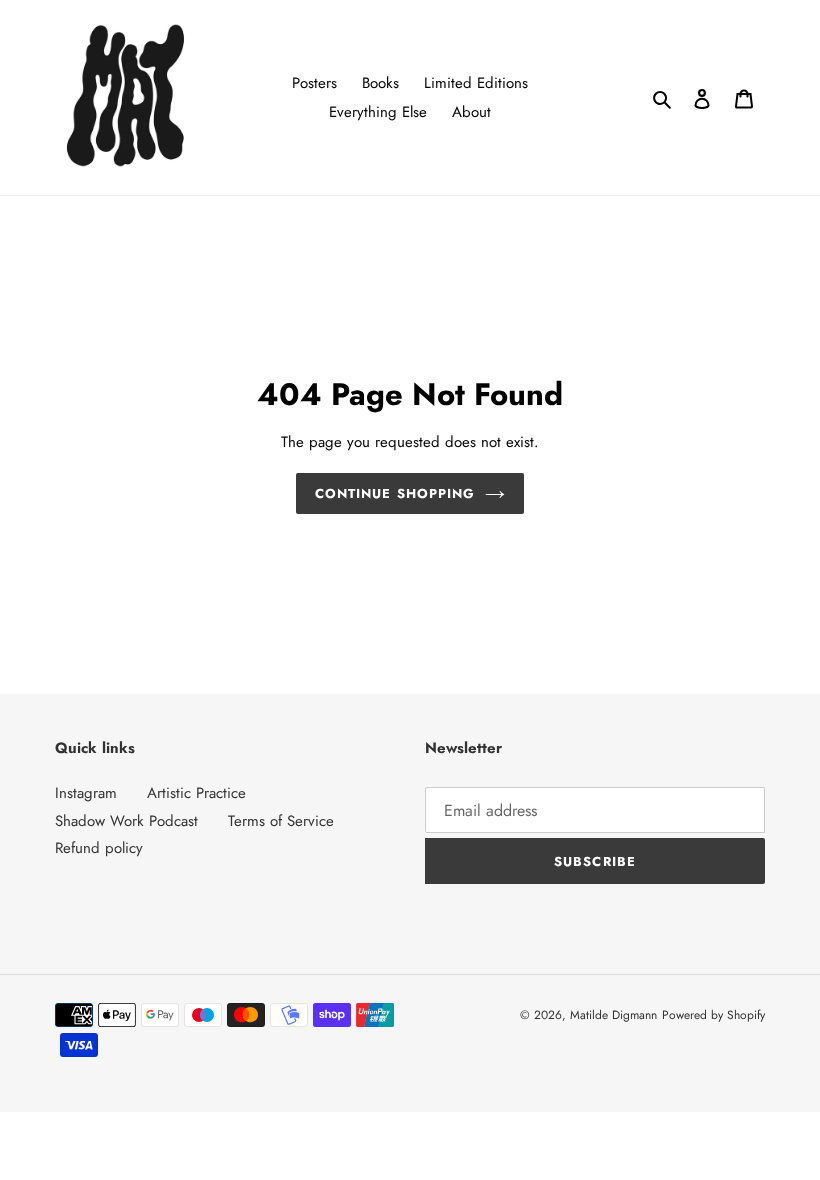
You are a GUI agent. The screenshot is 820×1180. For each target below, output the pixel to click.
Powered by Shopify (713, 1015)
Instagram (86, 793)
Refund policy (99, 848)
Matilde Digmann (613, 1015)
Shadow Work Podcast (126, 821)
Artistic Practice (196, 793)
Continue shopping (395, 493)
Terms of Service (281, 821)
